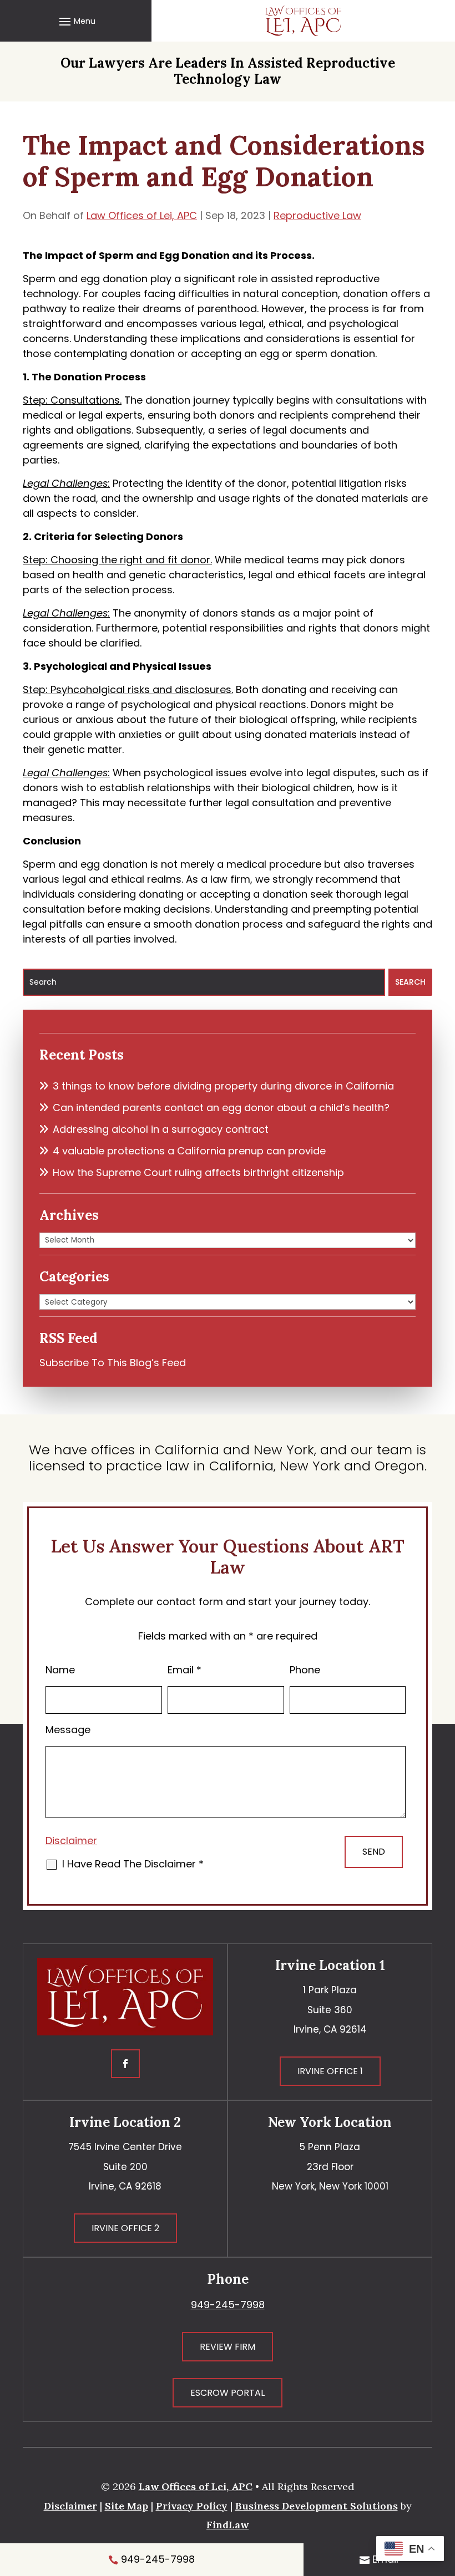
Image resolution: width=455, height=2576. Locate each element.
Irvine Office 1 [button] (330, 2071)
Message (68, 1730)
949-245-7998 (228, 2305)
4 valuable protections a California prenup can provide (189, 1151)
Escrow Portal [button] (228, 2393)
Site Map (127, 2506)
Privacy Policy (192, 2506)
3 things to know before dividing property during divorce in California (223, 1086)
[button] (76, 21)
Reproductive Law (317, 215)
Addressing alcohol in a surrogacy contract (161, 1129)
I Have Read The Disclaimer (133, 1864)
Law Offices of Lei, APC (142, 215)
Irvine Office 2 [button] (125, 2228)
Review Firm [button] (228, 2347)
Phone (305, 1670)
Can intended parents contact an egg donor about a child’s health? (221, 1108)
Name (60, 1670)
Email (184, 1670)
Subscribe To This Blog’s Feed (113, 1363)
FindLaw (228, 2525)
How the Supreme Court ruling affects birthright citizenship (198, 1172)
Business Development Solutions (317, 2506)
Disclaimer (71, 1841)
